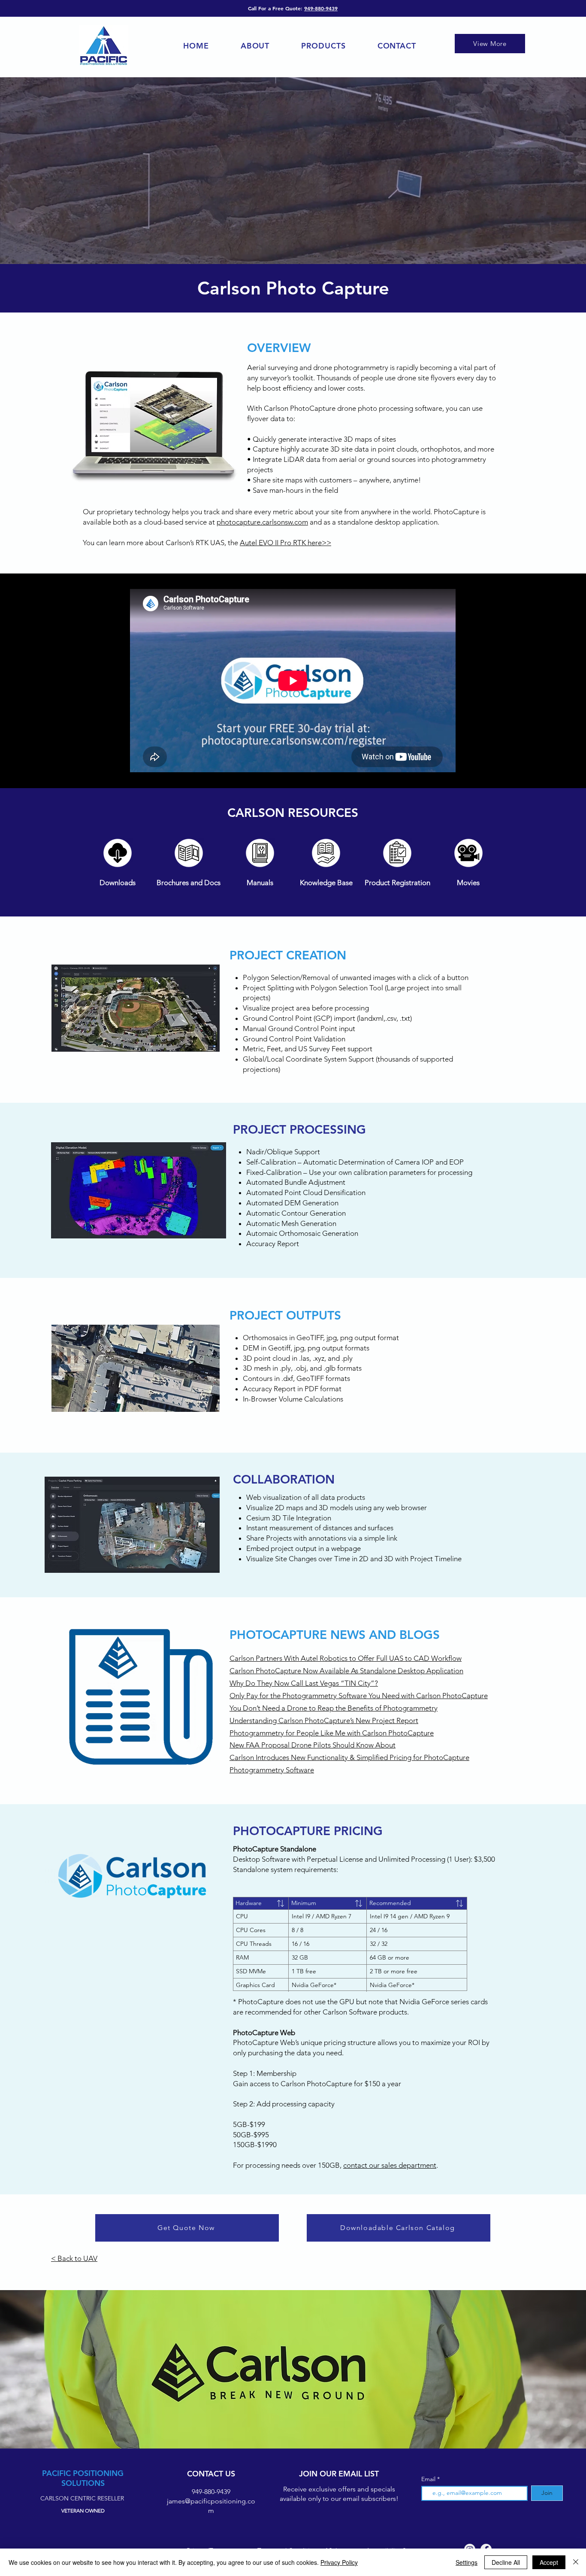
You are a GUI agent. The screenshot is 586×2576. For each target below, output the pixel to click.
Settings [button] (467, 2562)
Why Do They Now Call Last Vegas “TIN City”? (304, 1683)
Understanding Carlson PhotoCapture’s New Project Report (324, 1720)
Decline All (506, 2562)
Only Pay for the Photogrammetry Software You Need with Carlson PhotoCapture (359, 1696)
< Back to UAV (74, 2258)
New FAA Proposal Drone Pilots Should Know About (313, 1745)
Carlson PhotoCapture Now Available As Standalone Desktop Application (346, 1671)
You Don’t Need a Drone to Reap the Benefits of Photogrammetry (334, 1708)
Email (429, 2479)
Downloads (118, 883)
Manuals (260, 883)
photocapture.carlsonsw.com (262, 522)
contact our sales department (390, 2165)
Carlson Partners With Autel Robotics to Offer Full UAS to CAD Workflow (346, 1658)
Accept (549, 2562)
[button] (323, 46)
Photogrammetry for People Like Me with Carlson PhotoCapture (332, 1733)
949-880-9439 (321, 8)
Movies (468, 883)
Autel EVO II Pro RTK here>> (285, 543)
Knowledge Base (326, 883)
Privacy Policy (339, 2562)
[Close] (576, 2562)
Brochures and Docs (189, 883)
